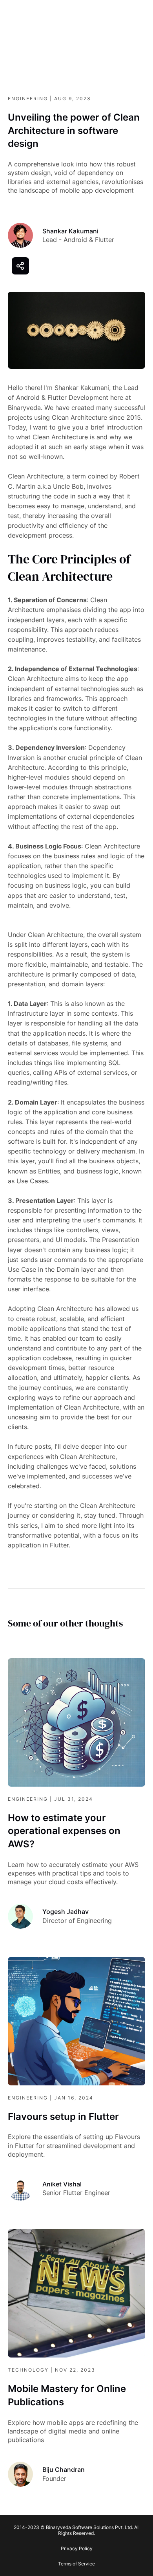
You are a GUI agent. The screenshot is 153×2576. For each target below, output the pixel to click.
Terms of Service (76, 2564)
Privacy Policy (77, 2548)
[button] (20, 266)
